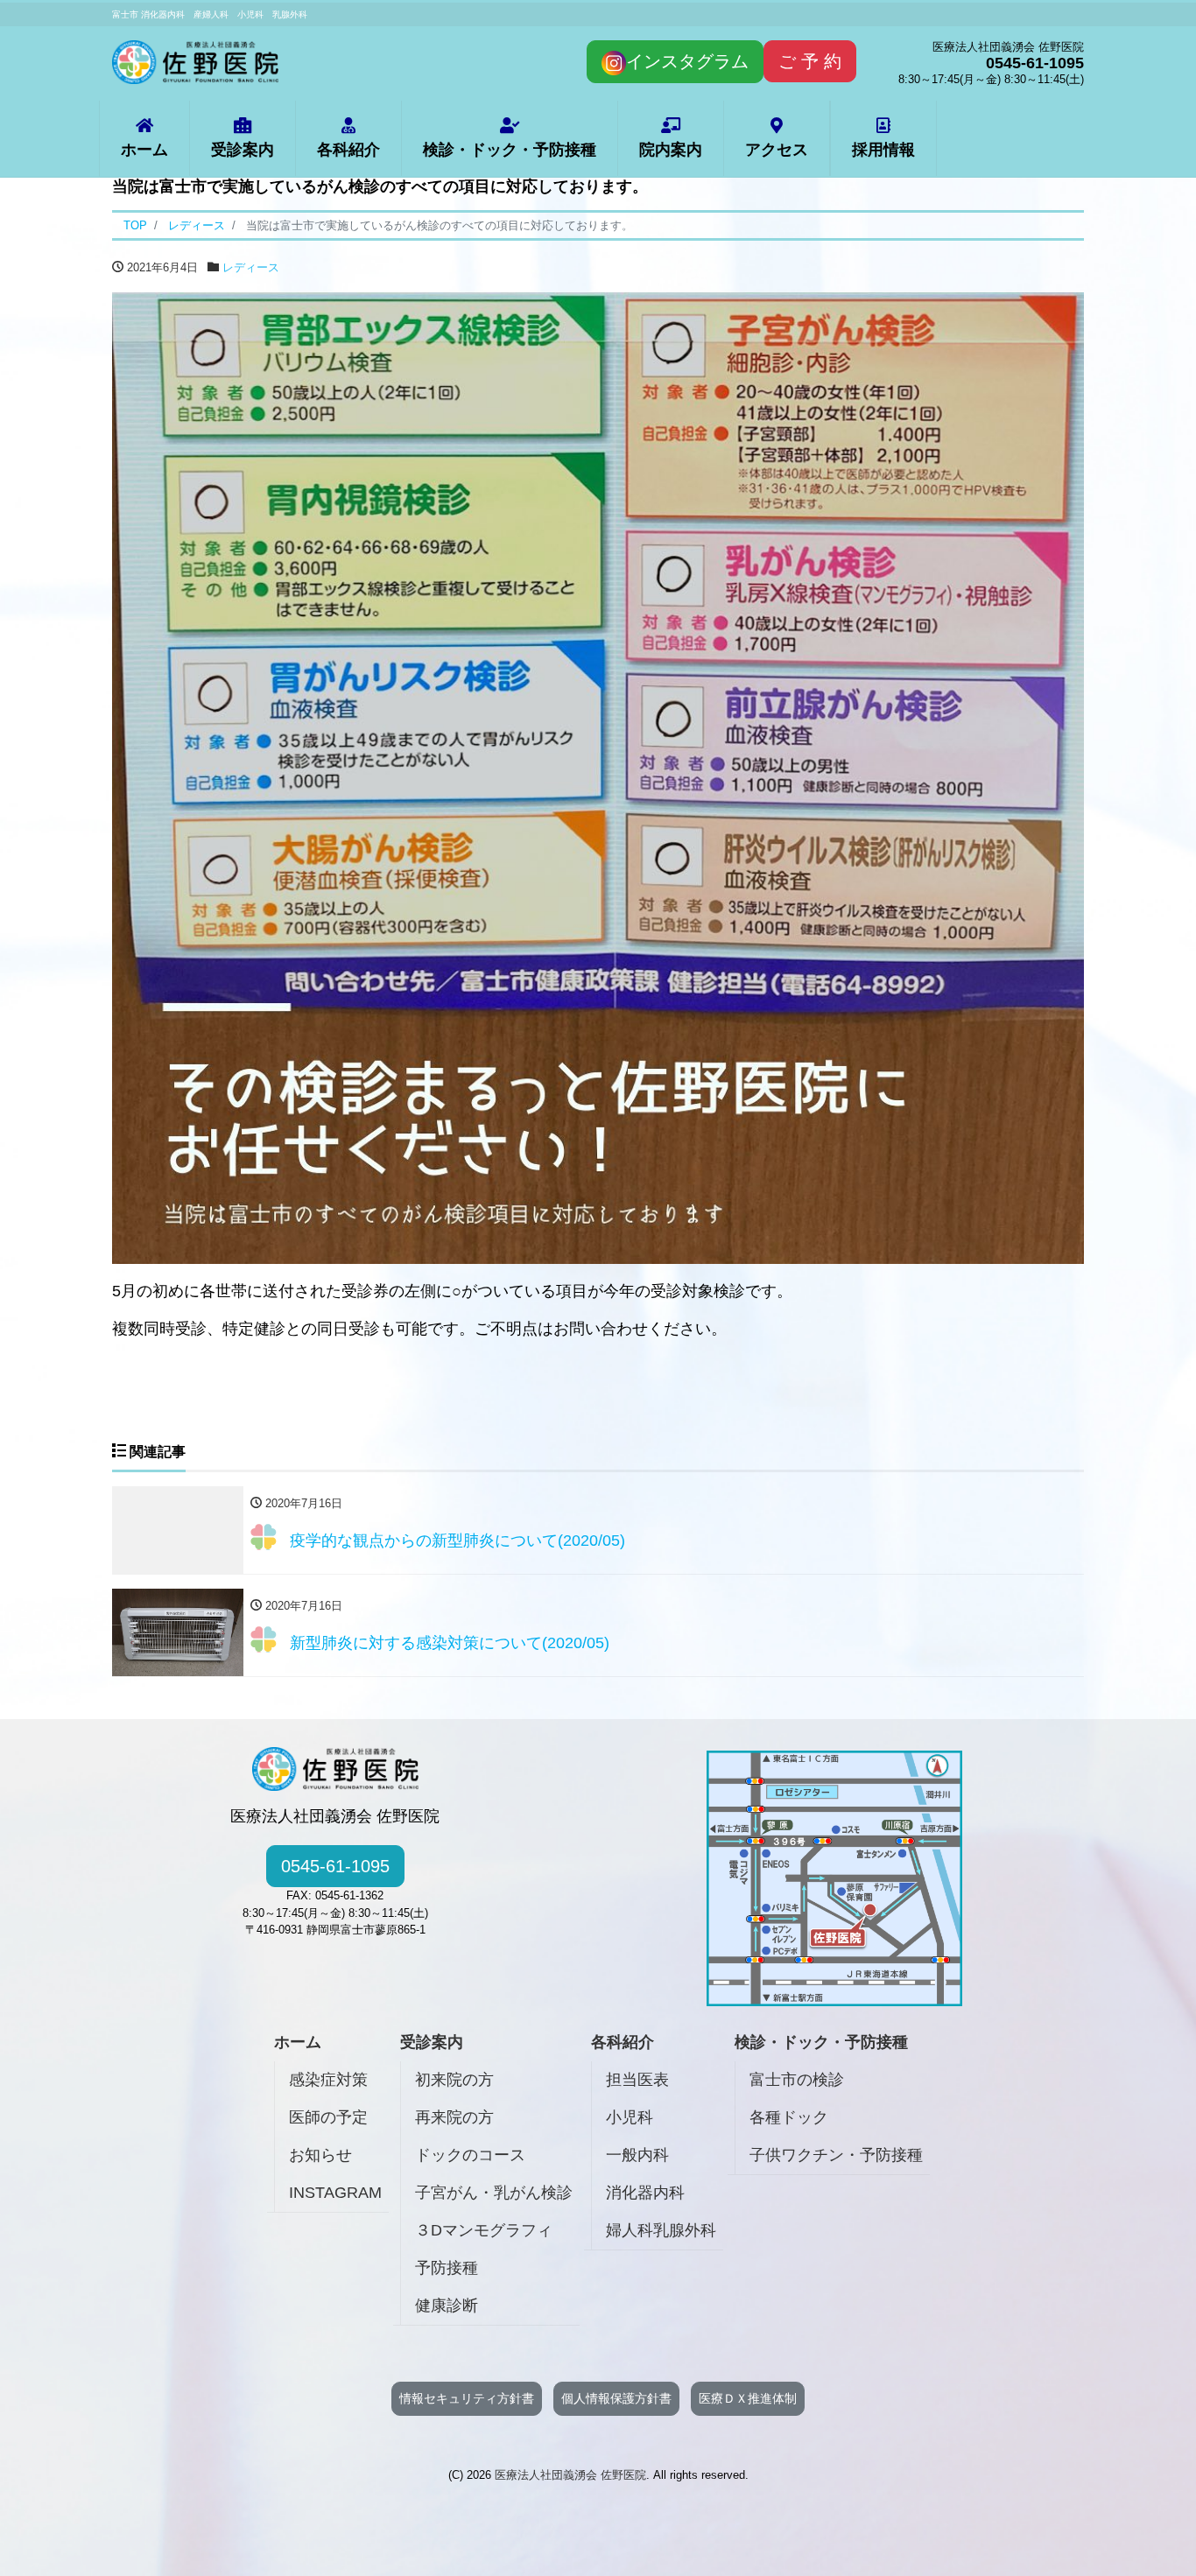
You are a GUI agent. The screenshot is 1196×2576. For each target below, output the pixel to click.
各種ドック (789, 2117)
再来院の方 (454, 2117)
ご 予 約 (810, 61)
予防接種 (447, 2268)
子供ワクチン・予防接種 (836, 2155)
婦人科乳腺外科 (661, 2230)
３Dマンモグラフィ (484, 2230)
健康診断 (447, 2306)
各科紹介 (348, 150)
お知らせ (320, 2155)
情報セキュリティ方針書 (467, 2398)
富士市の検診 (797, 2080)
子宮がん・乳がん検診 (494, 2193)
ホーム (144, 150)
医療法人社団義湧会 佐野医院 (570, 2475)
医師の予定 (328, 2117)
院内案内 (671, 150)
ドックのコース (470, 2155)
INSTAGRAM (335, 2193)
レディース (251, 267)
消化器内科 (645, 2193)
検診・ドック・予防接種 (510, 150)
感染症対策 (328, 2080)
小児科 (630, 2117)
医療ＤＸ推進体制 (748, 2398)
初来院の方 (454, 2080)
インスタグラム (687, 61)
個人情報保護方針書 (616, 2398)
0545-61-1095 (335, 1866)
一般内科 (637, 2155)
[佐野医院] (195, 60)
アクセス (777, 150)
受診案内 (243, 150)
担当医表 (637, 2080)
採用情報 (883, 150)
